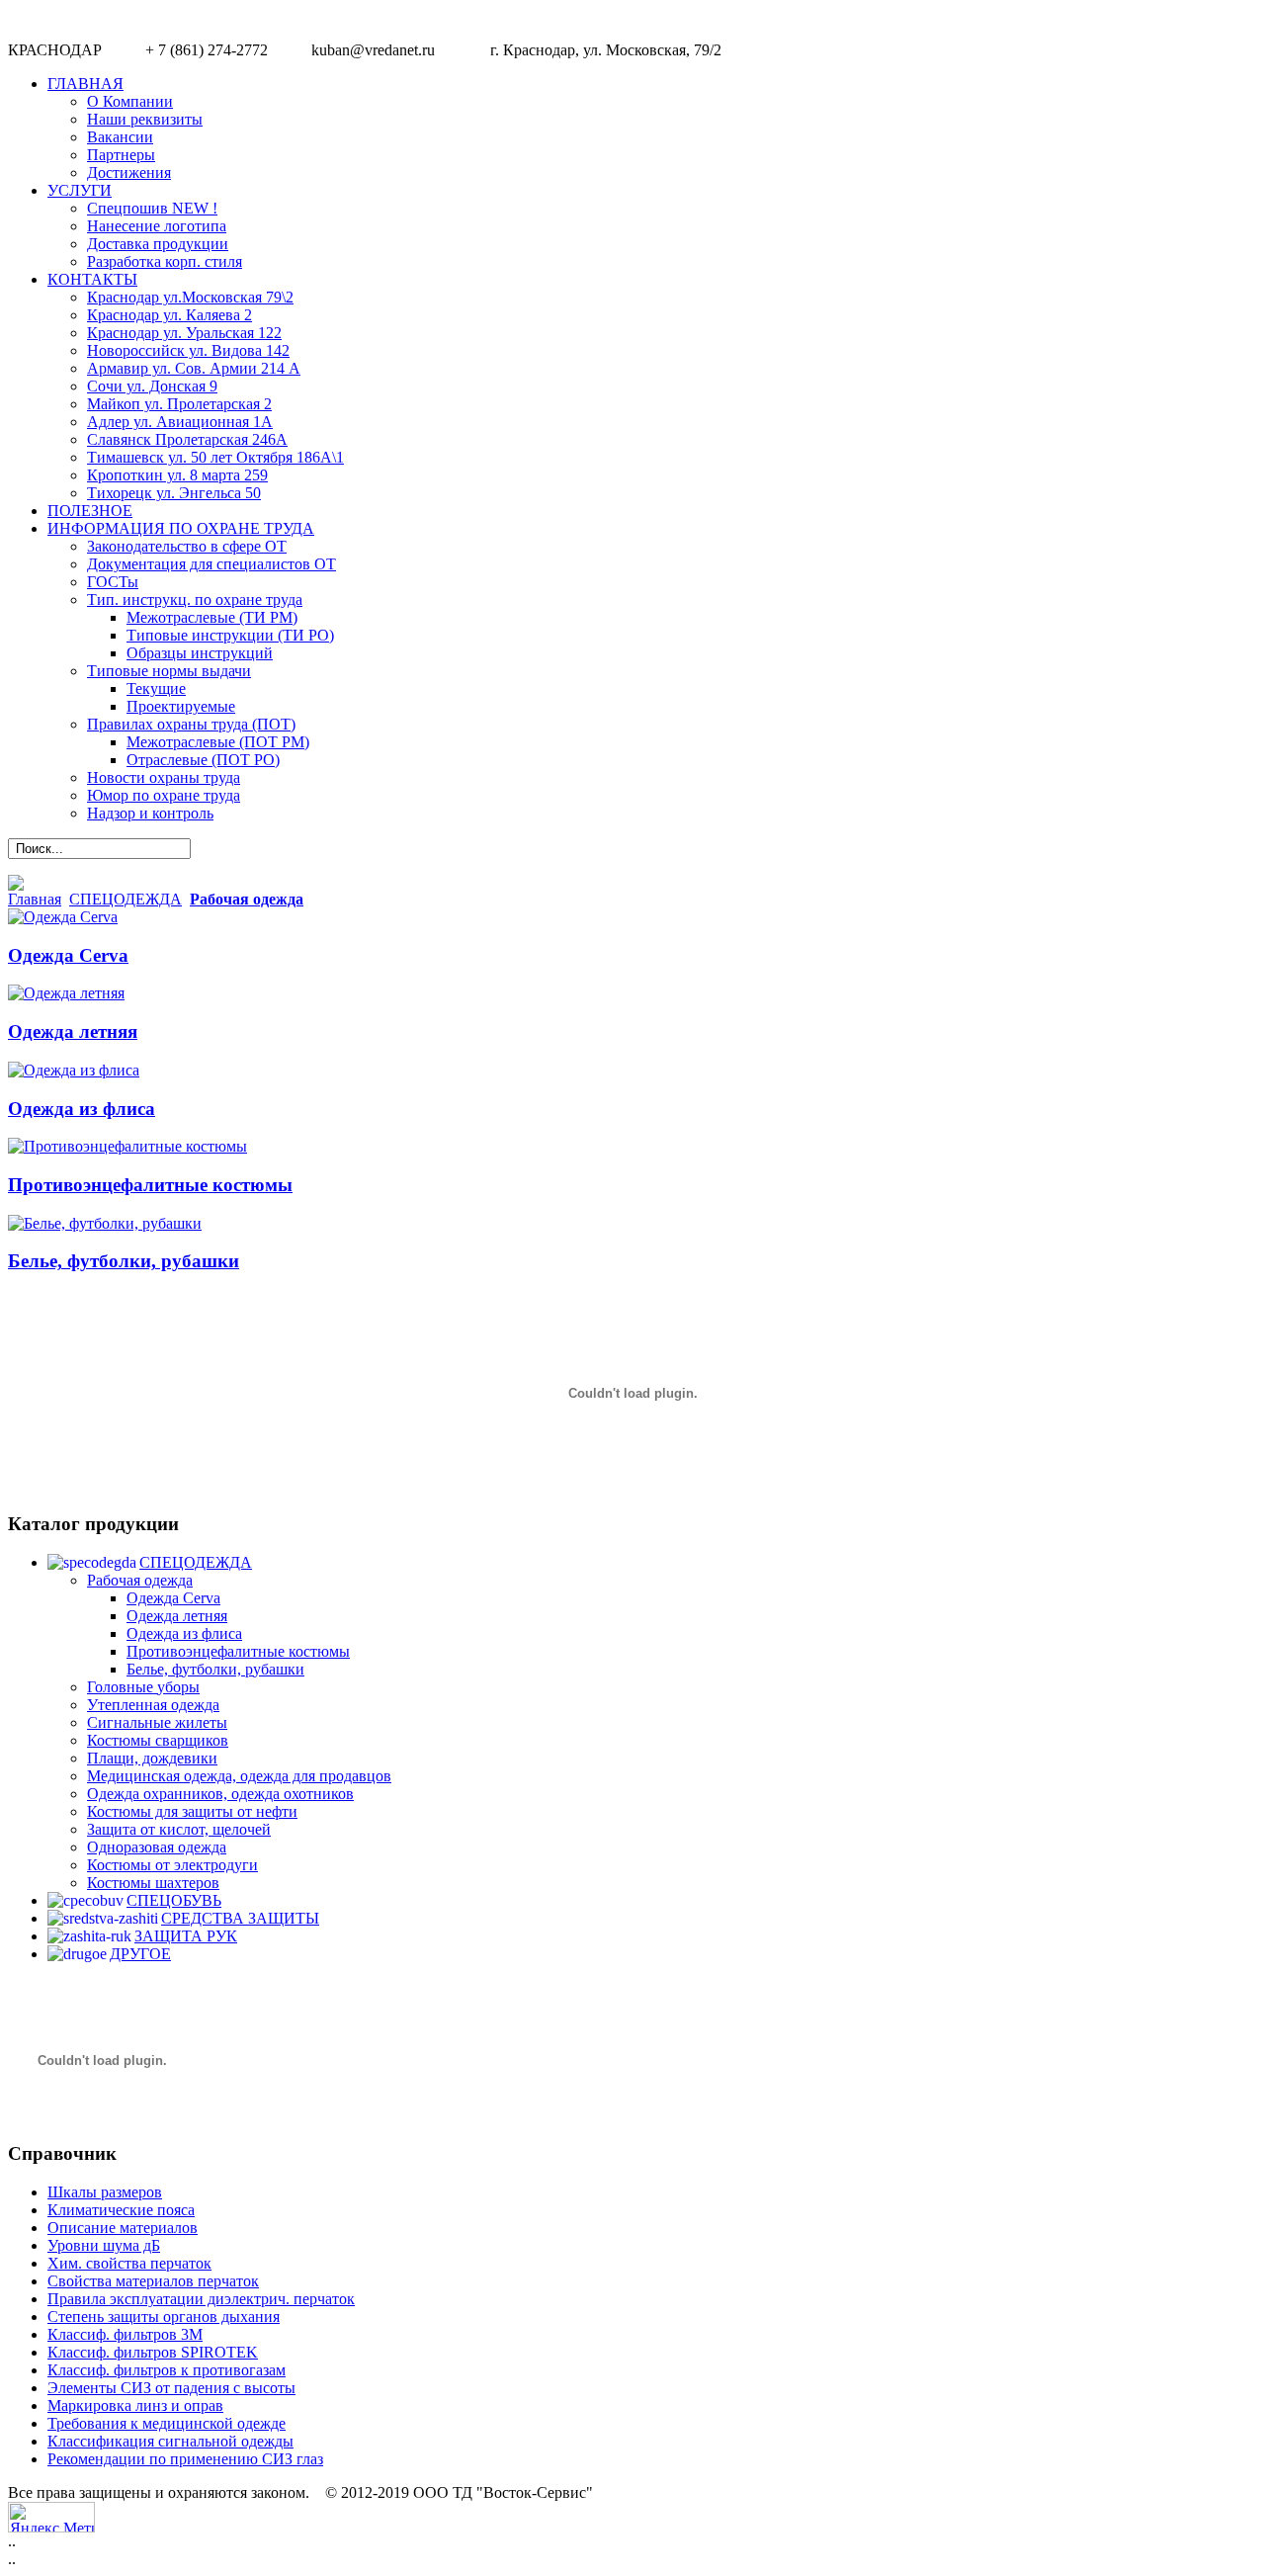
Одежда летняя (73, 1031)
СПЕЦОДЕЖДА (126, 899)
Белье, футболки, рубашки (124, 1261)
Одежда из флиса (82, 1109)
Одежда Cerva (68, 955)
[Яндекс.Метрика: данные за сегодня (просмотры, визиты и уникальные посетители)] (51, 2517)
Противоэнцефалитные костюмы (150, 1185)
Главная (35, 899)
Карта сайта (1214, 2513)
